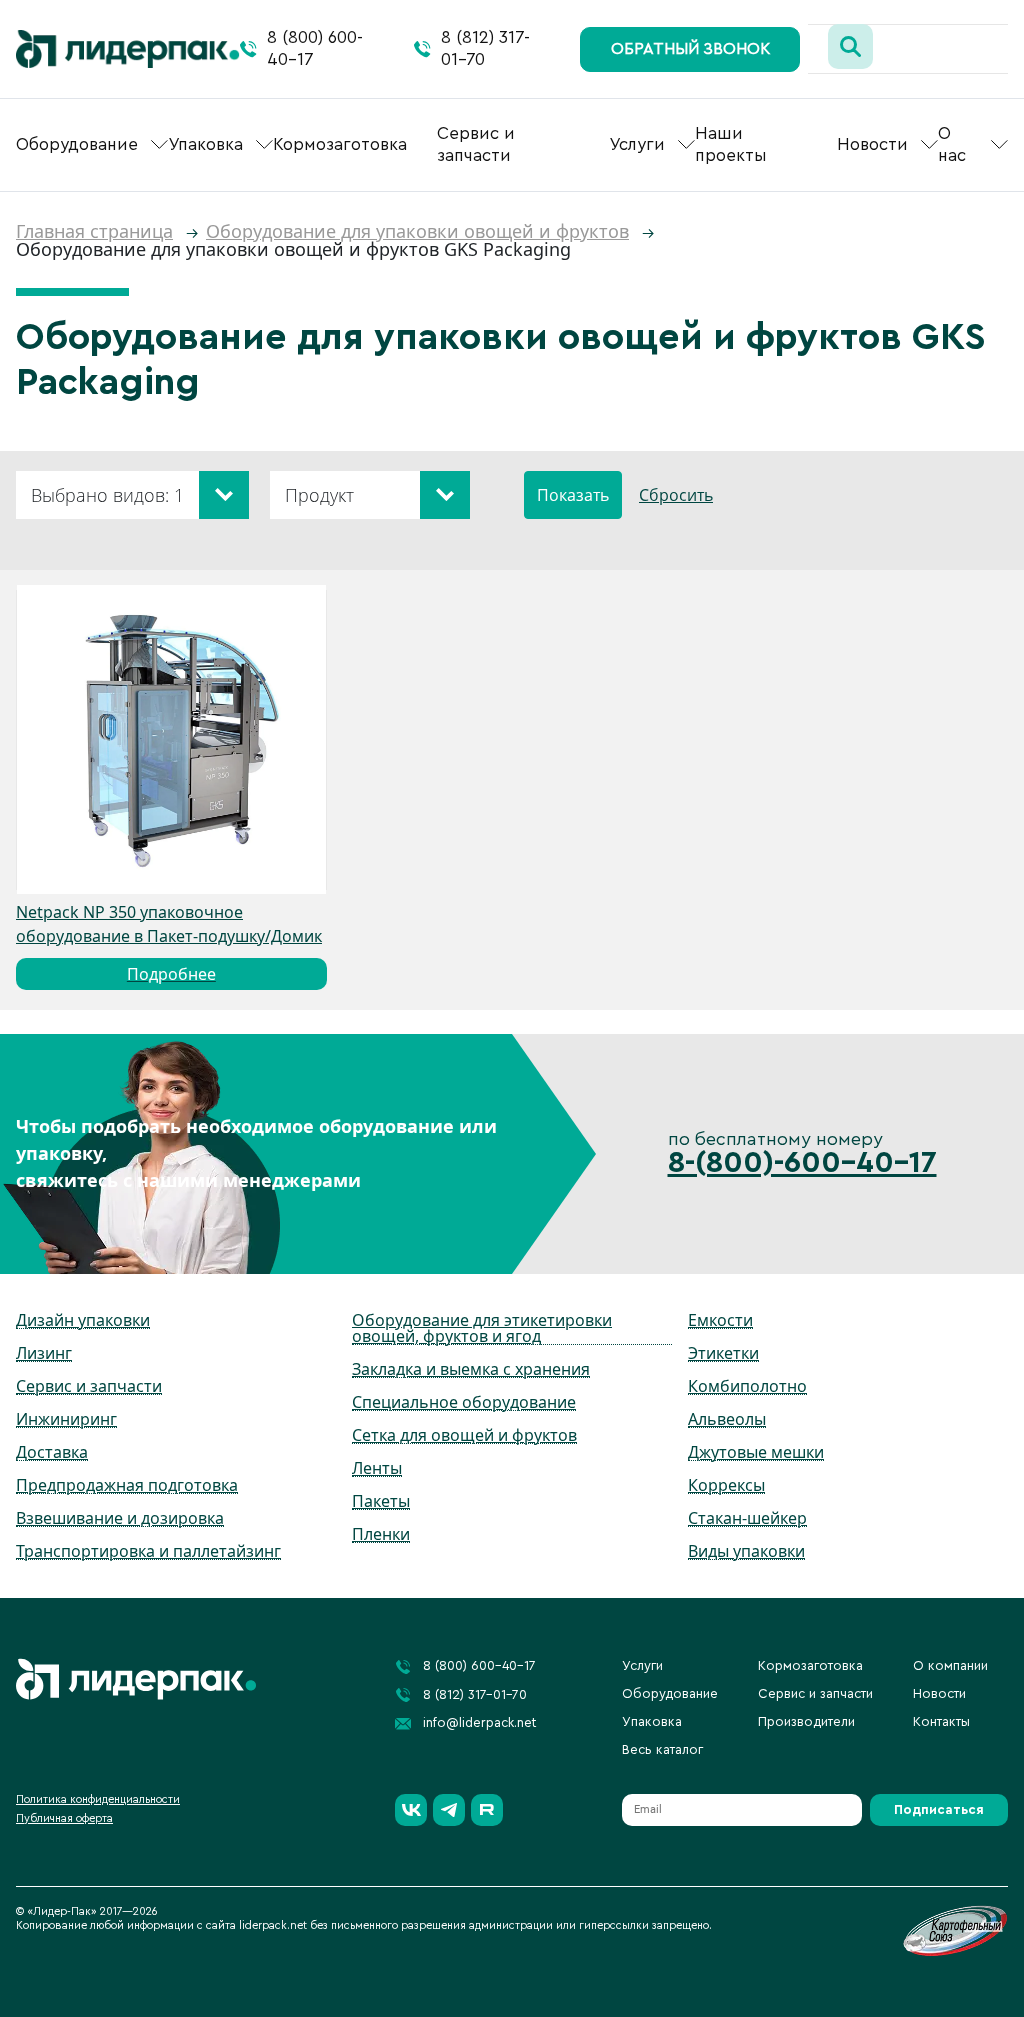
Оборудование (77, 144)
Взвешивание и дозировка (120, 1518)
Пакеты (381, 1501)
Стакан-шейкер (747, 1518)
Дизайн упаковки (83, 1320)
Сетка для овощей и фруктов (464, 1435)
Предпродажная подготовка (127, 1485)
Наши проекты (731, 144)
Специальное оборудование (464, 1402)
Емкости (720, 1320)
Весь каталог (662, 1749)
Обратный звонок (690, 49)
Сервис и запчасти (476, 144)
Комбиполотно (747, 1386)
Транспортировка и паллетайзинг (148, 1551)
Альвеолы (727, 1419)
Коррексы (726, 1485)
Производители (806, 1721)
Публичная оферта (64, 1818)
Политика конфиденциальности (98, 1799)
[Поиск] (850, 46)
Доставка (52, 1452)
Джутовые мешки (756, 1452)
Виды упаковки (746, 1551)
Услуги (637, 144)
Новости (872, 144)
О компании (950, 1665)
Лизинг (44, 1353)
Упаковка (205, 144)
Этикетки (723, 1353)
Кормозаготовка (340, 144)
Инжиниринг (66, 1419)
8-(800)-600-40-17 (802, 1163)
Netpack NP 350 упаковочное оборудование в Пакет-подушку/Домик (169, 943)
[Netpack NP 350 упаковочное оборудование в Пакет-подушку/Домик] (171, 740)
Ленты (377, 1468)
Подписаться (939, 1809)
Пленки (381, 1534)
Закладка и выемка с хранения (471, 1369)
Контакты (941, 1721)
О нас (952, 144)
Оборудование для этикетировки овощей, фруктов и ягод (482, 1328)
